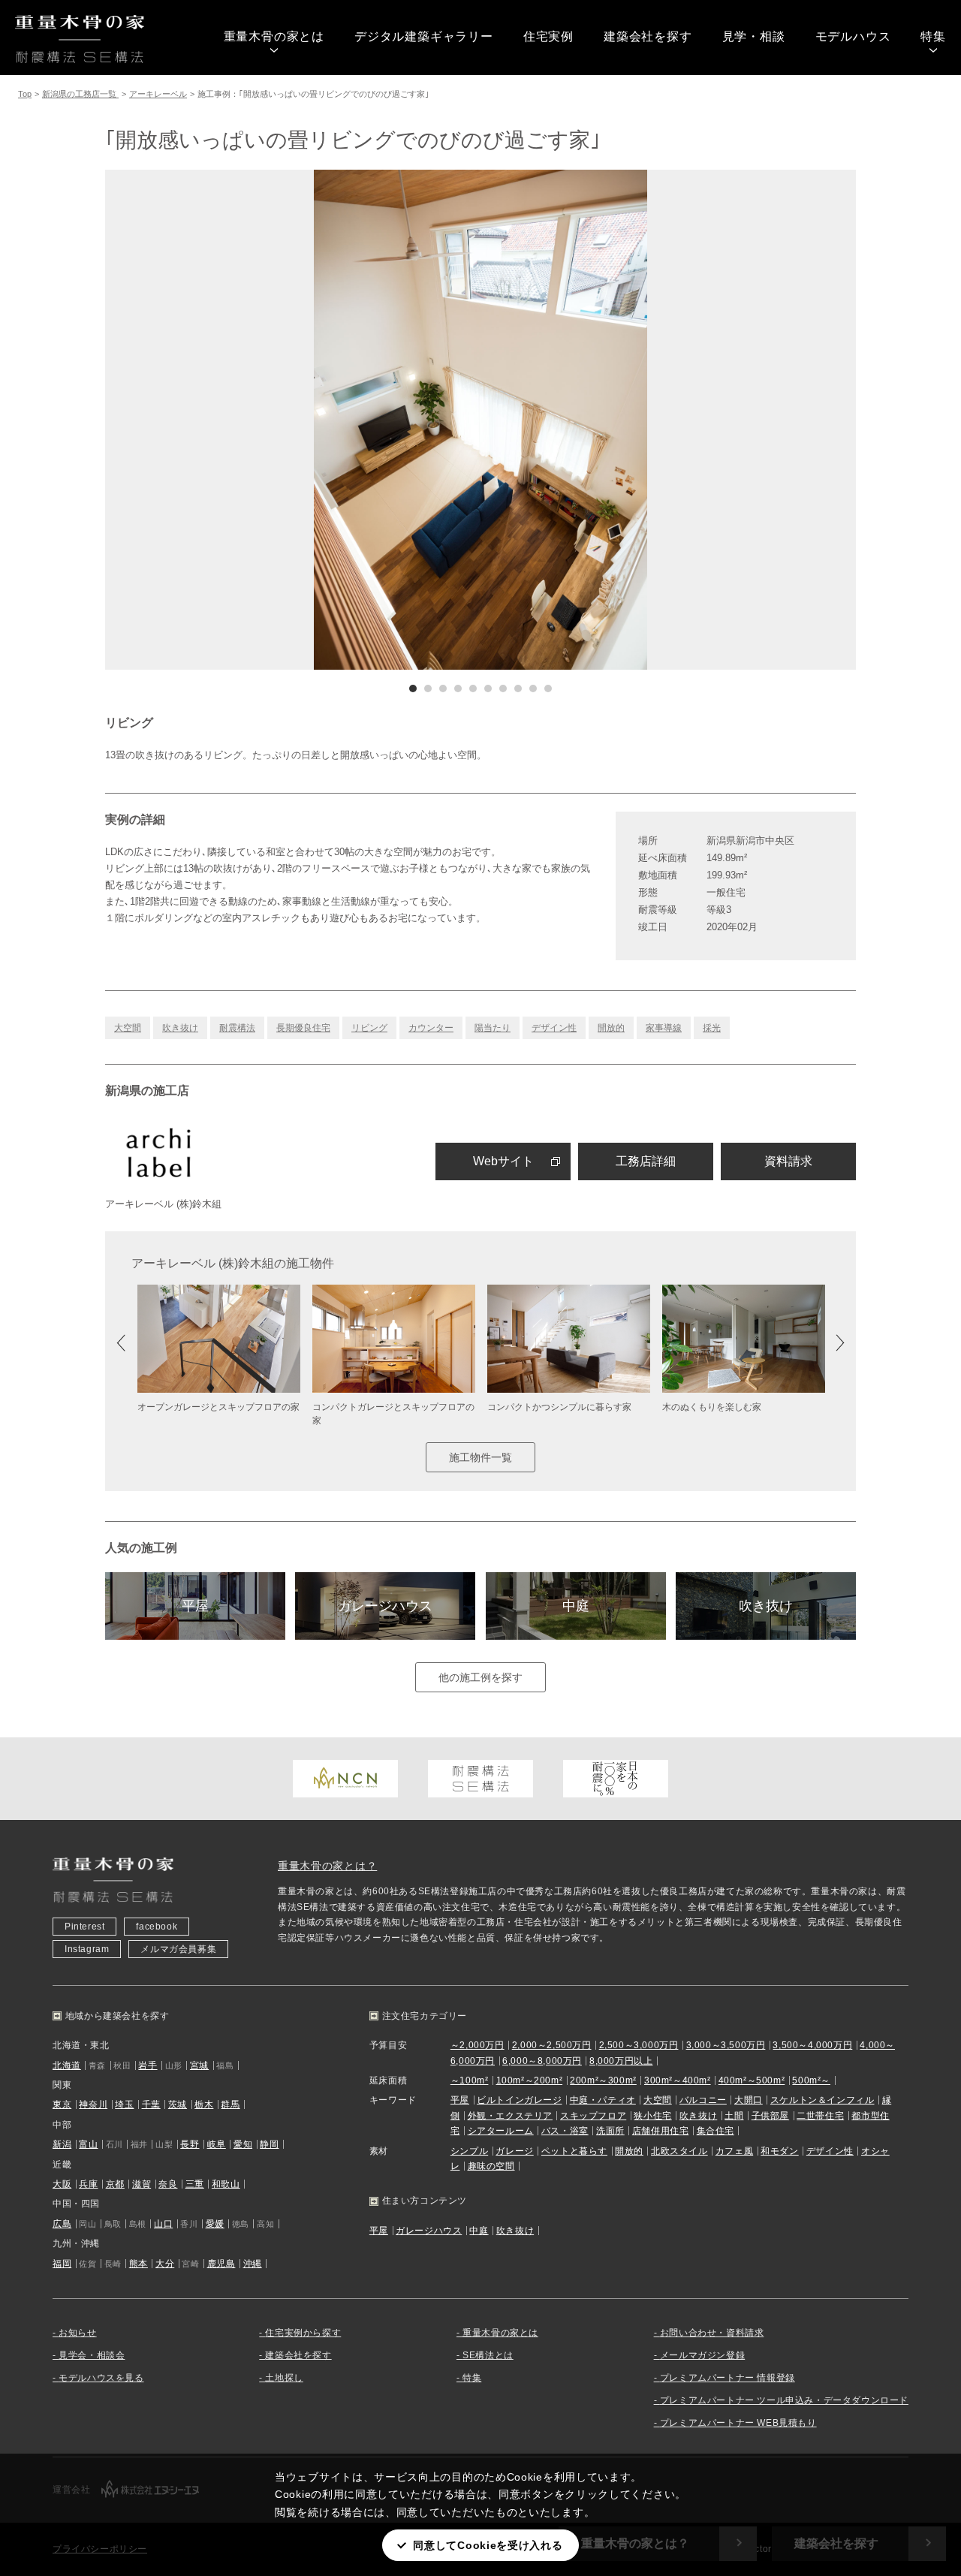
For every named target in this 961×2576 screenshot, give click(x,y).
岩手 (148, 2065)
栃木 (204, 2104)
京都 (115, 2184)
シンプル (469, 2151)
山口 (163, 2224)
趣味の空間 (491, 2166)
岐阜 (217, 2144)
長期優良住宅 (303, 1028)
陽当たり (493, 1028)
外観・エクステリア (510, 2116)
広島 (62, 2224)
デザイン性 (554, 1028)
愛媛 (215, 2224)
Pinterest (84, 1927)
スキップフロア (593, 2116)
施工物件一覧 (480, 1457)
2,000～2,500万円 (552, 2045)
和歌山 (226, 2184)
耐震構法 (237, 1028)
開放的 (611, 1028)
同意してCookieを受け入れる (488, 2545)
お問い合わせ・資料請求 (712, 2333)
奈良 (168, 2184)
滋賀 (142, 2184)
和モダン (779, 2151)
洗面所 (610, 2131)
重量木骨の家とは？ (327, 1866)
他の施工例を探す (480, 1677)
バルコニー (703, 2100)
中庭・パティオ (603, 2100)
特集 (933, 36)
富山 (88, 2144)
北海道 (67, 2065)
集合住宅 (715, 2131)
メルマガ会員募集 (178, 1949)
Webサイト (503, 1161)
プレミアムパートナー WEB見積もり (738, 2423)
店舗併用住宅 (661, 2131)
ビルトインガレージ (519, 2100)
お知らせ (77, 2333)
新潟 (62, 2144)
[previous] (293, 420)
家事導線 (664, 1028)
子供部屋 (770, 2116)
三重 (195, 2184)
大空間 (128, 1028)
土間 (734, 2116)
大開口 (749, 2100)
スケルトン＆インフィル (822, 2100)
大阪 (62, 2184)
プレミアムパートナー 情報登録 (728, 2378)
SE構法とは (488, 2355)
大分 (165, 2264)
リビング (369, 1028)
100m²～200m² (530, 2080)
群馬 (230, 2104)
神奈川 (93, 2104)
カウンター (431, 1028)
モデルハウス (853, 36)
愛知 (243, 2144)
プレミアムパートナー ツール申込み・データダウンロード (784, 2400)
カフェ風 (734, 2151)
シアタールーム (501, 2131)
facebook (157, 1927)
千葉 (151, 2104)
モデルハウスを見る (101, 2378)
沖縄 (253, 2264)
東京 (62, 2104)
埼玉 (124, 2104)
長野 (190, 2144)
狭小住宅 (652, 2116)
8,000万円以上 (621, 2061)
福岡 (62, 2264)
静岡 (269, 2144)
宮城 (199, 2065)
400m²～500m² (752, 2080)
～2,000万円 (477, 2045)
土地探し (284, 2378)
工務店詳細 (646, 1161)
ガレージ (514, 2151)
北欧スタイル (679, 2151)
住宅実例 (548, 36)
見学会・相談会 (92, 2355)
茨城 (178, 2104)
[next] (668, 420)
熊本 (139, 2264)
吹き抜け (180, 1028)
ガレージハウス (385, 1606)
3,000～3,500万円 (726, 2045)
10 (548, 688)
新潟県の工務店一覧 (80, 94)
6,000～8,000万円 (542, 2061)
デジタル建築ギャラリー (424, 36)
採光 (712, 1028)
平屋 (195, 1606)
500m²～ (811, 2080)
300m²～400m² (678, 2080)
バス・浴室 (565, 2131)
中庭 (576, 1606)
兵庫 (88, 2184)
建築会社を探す (648, 36)
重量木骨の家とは (274, 36)
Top (25, 94)
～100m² (470, 2080)
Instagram (87, 1949)
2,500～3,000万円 (639, 2045)
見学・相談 (754, 36)
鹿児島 (221, 2264)
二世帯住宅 (820, 2116)
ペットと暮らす (574, 2151)
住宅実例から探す (303, 2333)
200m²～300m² (603, 2080)
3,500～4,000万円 (812, 2045)
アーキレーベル (158, 94)
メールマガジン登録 (702, 2355)
